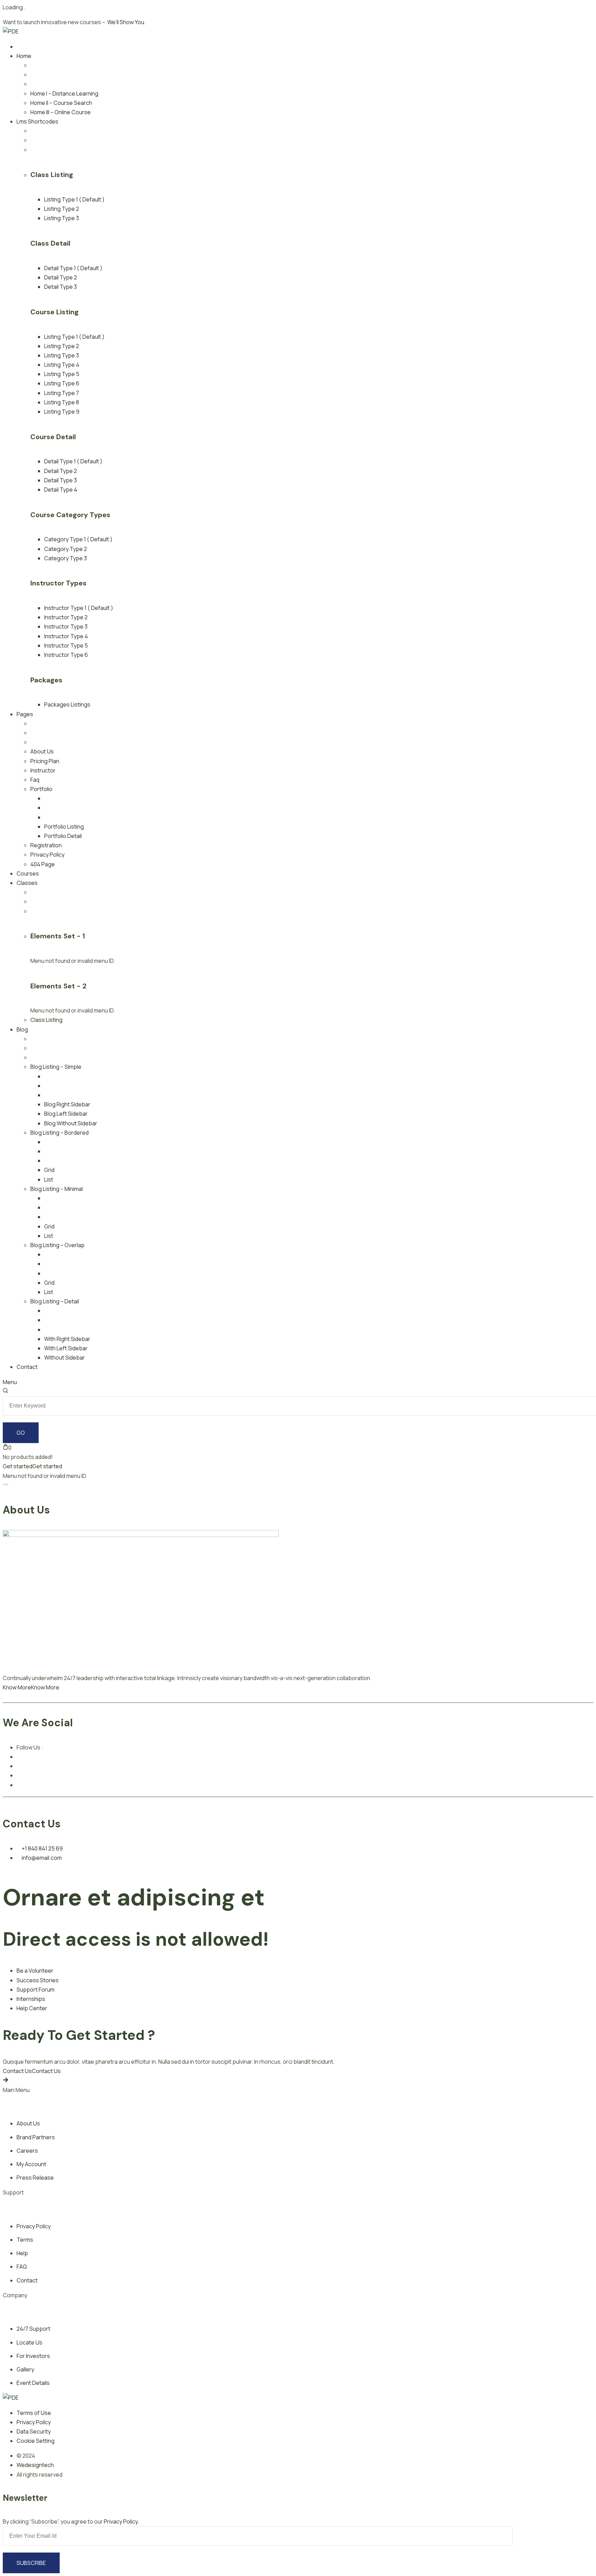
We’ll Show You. (126, 22)
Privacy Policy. (121, 2521)
